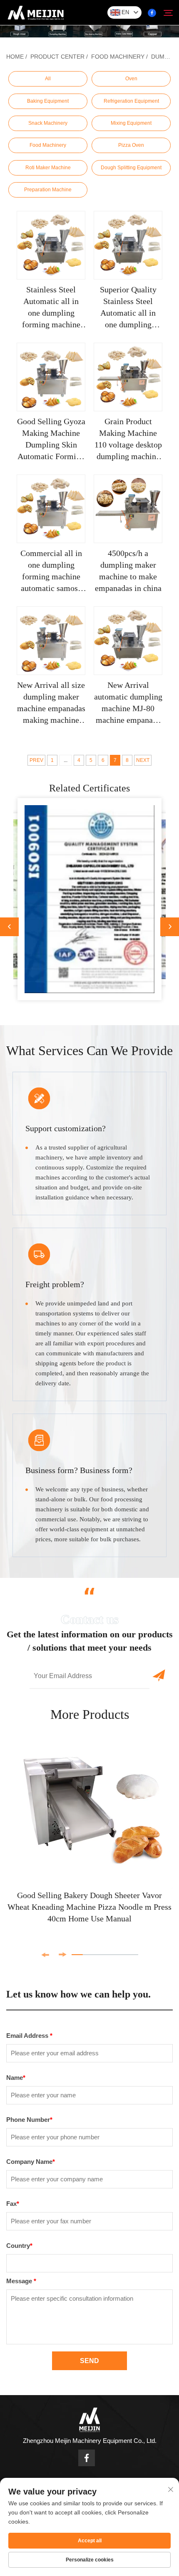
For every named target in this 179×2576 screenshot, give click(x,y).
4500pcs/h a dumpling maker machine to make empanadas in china (128, 571)
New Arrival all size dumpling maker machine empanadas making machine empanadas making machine (51, 703)
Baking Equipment (48, 101)
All (48, 79)
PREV (36, 760)
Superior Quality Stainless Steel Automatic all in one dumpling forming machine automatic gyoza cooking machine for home (128, 308)
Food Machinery (118, 57)
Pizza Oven (131, 145)
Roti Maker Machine (48, 168)
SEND (89, 2361)
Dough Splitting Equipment (131, 168)
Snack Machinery (48, 123)
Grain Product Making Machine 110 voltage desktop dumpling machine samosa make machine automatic (128, 439)
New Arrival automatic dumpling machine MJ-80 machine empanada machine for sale (128, 703)
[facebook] (152, 13)
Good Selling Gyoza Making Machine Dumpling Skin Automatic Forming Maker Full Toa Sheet (51, 439)
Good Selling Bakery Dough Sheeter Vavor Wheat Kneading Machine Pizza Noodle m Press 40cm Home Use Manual (89, 1907)
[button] (9, 927)
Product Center (57, 57)
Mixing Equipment (131, 123)
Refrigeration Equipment (131, 101)
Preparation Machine (48, 190)
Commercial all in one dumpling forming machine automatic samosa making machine (51, 571)
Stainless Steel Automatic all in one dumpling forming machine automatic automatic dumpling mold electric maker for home (51, 308)
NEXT (143, 760)
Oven (131, 79)
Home (15, 57)
